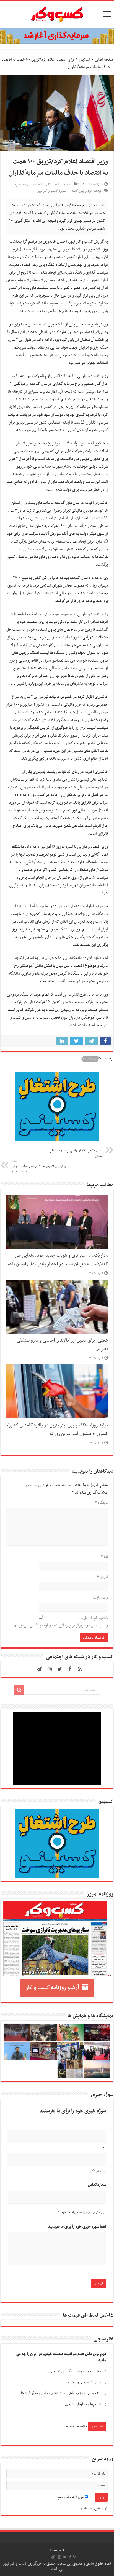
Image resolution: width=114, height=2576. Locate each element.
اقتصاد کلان (53, 185)
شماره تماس (97, 2185)
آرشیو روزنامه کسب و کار (52, 1988)
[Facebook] (70, 1669)
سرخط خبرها (22, 185)
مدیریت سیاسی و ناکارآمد (83, 2382)
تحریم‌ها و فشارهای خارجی (83, 2404)
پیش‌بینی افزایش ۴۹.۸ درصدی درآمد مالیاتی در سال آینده (39, 1167)
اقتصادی (37, 185)
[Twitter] (60, 1669)
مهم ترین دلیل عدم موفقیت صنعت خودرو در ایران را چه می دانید (61, 2357)
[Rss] (80, 1669)
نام (104, 1557)
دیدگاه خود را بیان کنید (86, 191)
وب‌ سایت (100, 1598)
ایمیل (102, 1577)
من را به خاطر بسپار (70, 2497)
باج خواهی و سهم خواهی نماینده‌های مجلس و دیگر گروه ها (61, 2393)
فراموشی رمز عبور (94, 2508)
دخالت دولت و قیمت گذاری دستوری (75, 2371)
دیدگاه (101, 1503)
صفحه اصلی (104, 60)
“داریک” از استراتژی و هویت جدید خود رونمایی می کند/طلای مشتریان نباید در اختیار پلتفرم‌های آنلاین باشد (57, 1260)
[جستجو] (19, 1690)
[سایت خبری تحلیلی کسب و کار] (57, 13)
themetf (57, 2550)
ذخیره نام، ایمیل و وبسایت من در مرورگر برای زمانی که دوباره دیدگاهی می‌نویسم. (60, 1622)
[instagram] (50, 1669)
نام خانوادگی (98, 2171)
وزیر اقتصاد (90, 1059)
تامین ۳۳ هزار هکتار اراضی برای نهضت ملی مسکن (76, 1151)
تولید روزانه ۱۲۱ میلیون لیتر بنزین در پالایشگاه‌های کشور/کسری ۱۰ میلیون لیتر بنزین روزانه (57, 1430)
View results (76, 2426)
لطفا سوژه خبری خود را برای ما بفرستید (77, 2227)
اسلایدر (84, 60)
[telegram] (39, 1669)
